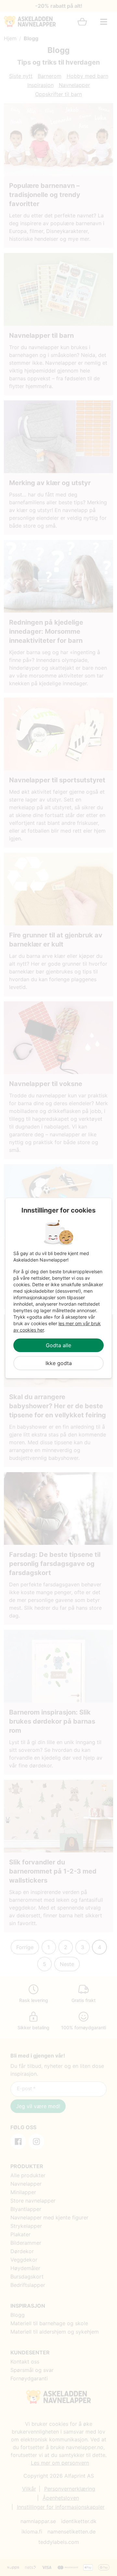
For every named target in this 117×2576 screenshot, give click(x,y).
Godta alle (58, 1345)
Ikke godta (59, 1363)
